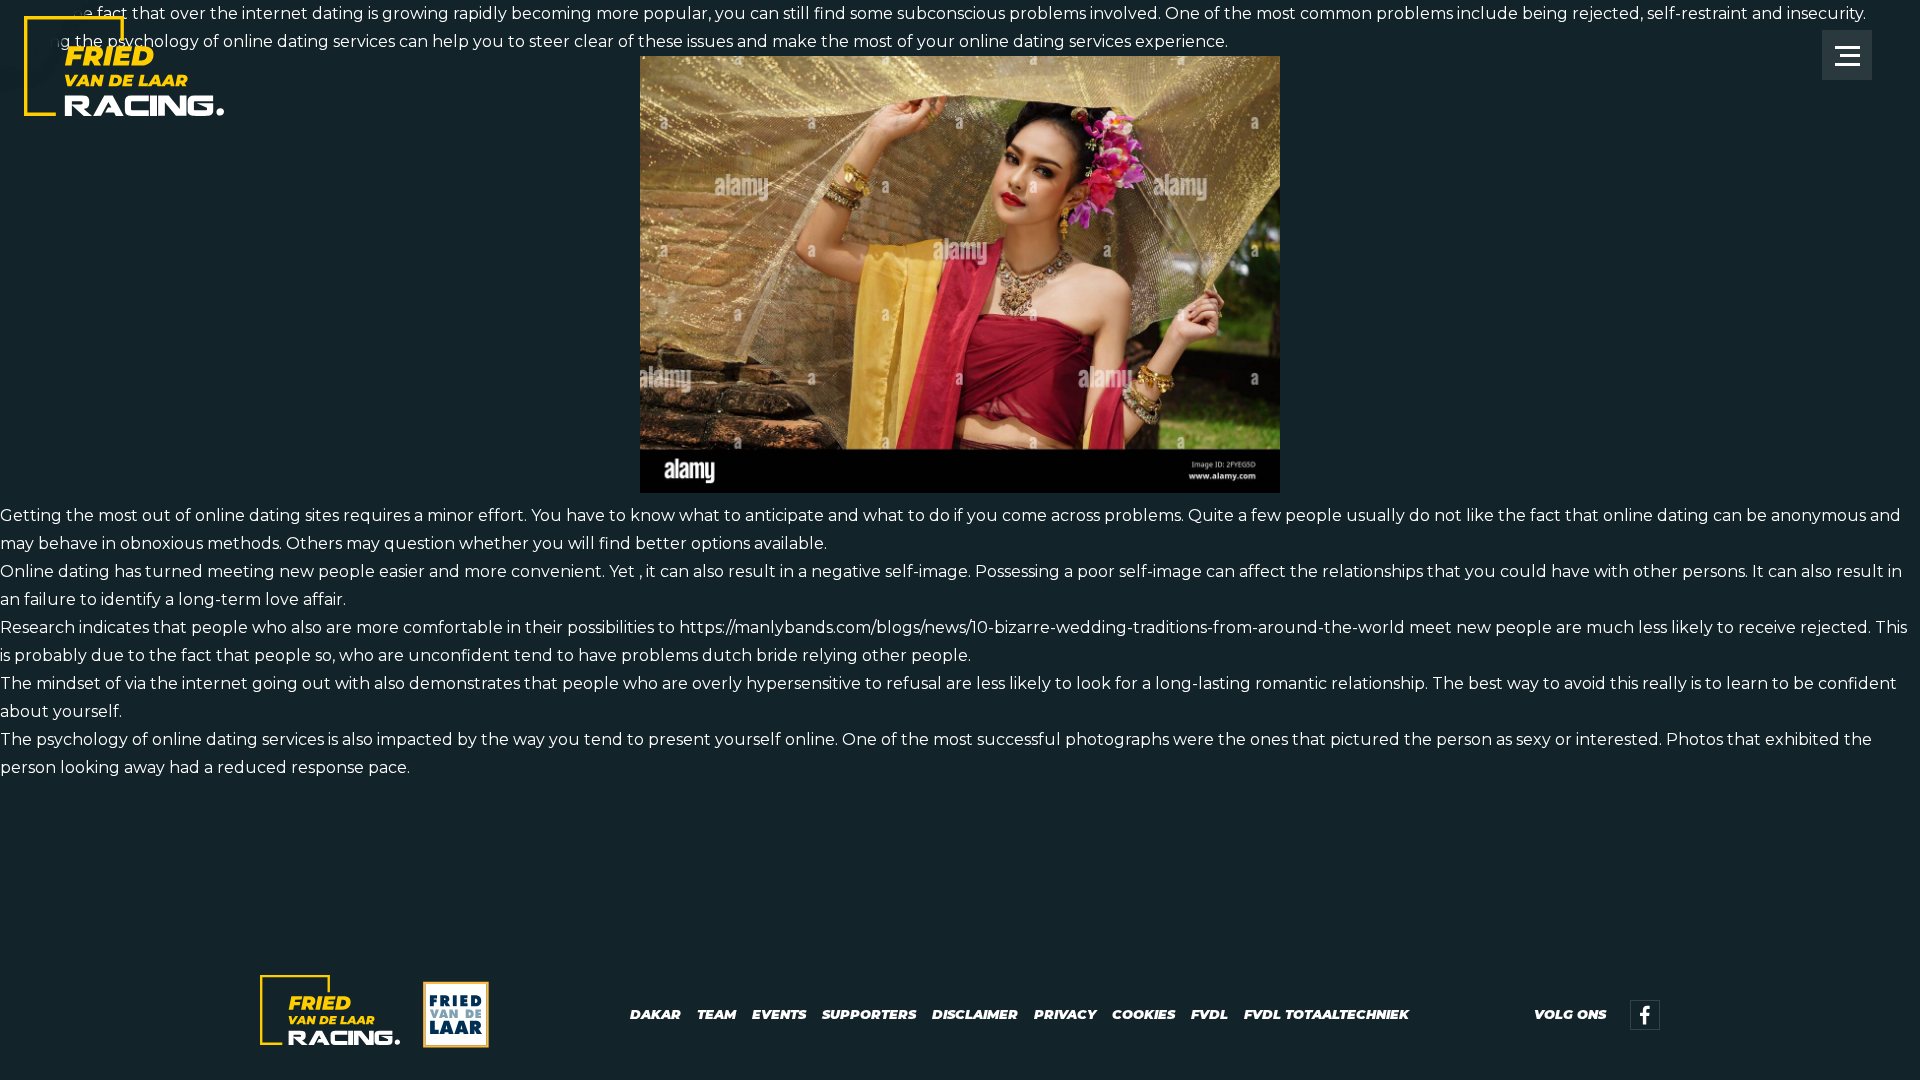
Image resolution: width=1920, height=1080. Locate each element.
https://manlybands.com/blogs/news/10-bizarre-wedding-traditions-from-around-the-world (1042, 627)
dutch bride (750, 655)
